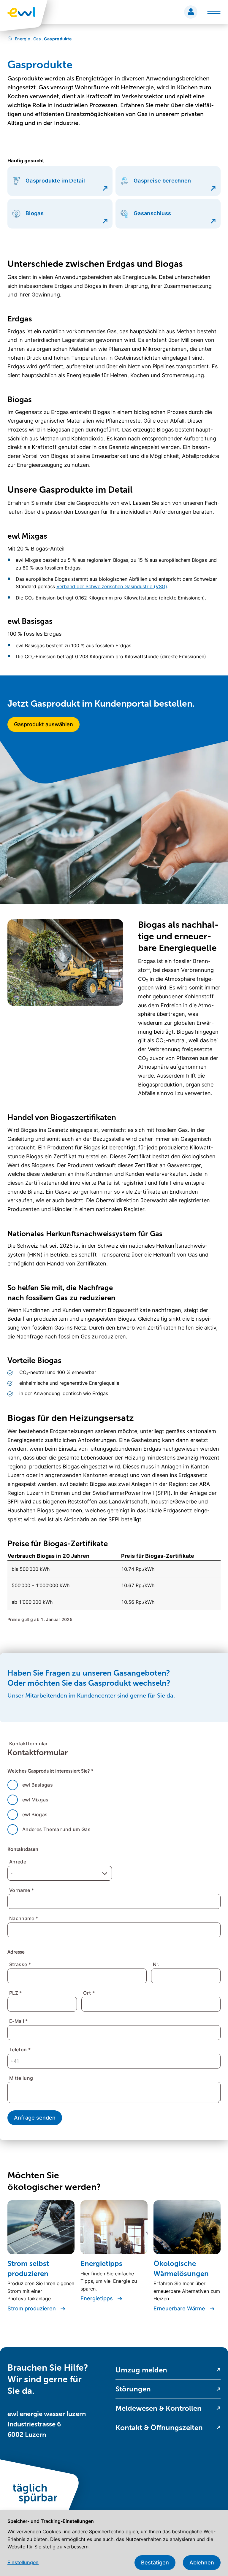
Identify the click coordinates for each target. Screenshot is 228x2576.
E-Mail (19, 2021)
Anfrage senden (35, 2118)
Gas (36, 39)
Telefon (20, 2050)
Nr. (156, 1964)
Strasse (20, 1964)
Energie (22, 39)
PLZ (16, 1993)
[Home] (10, 39)
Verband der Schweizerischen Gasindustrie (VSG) (112, 586)
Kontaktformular (28, 1744)
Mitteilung (21, 2078)
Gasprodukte (57, 39)
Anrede (18, 1862)
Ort (89, 1993)
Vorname (22, 1890)
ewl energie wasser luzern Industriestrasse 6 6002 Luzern (47, 2424)
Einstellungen (23, 2562)
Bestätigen (155, 2562)
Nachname (24, 1918)
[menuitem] (168, 2370)
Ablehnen (202, 2562)
